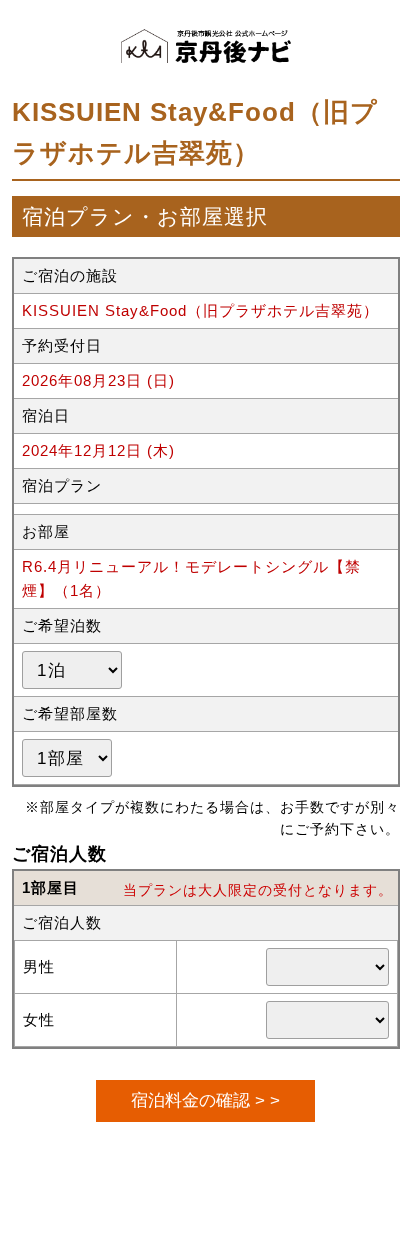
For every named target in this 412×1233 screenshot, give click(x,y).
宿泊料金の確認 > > (205, 1100)
